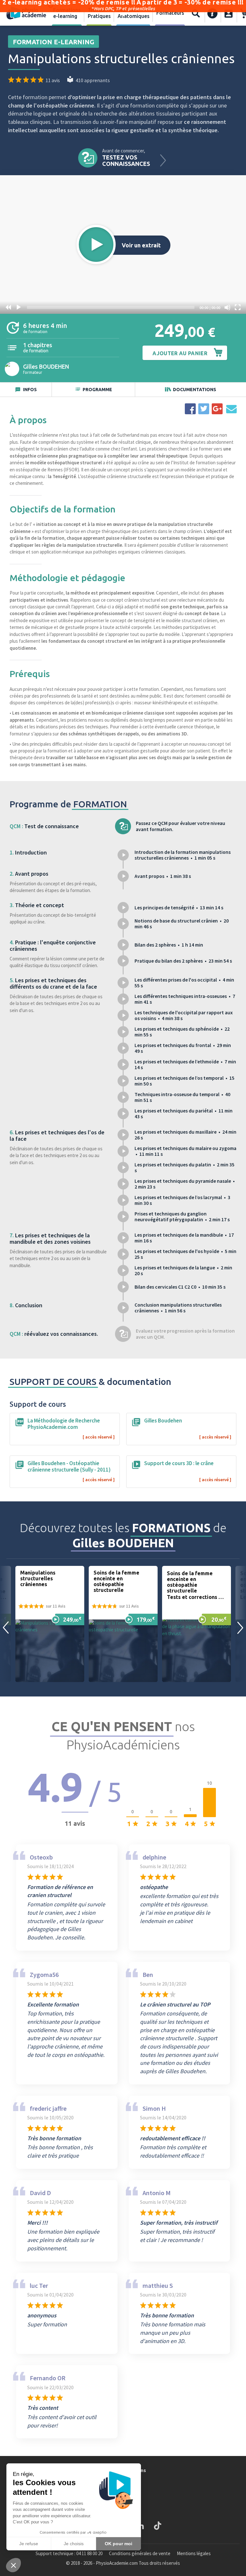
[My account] (229, 13)
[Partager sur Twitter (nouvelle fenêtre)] (204, 409)
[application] (123, 245)
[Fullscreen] (238, 307)
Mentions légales (194, 2553)
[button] (96, 245)
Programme (97, 390)
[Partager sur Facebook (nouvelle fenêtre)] (190, 409)
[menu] (118, 13)
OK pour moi (119, 2544)
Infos (30, 390)
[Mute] (227, 307)
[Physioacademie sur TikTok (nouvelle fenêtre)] (158, 2526)
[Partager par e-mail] (231, 409)
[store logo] (26, 13)
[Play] (19, 307)
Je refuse (29, 2544)
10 (8, 307)
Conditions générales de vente (140, 2553)
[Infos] (213, 13)
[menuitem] (67, 13)
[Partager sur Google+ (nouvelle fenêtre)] (217, 409)
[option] (50, 1624)
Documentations (195, 390)
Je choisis (74, 2544)
